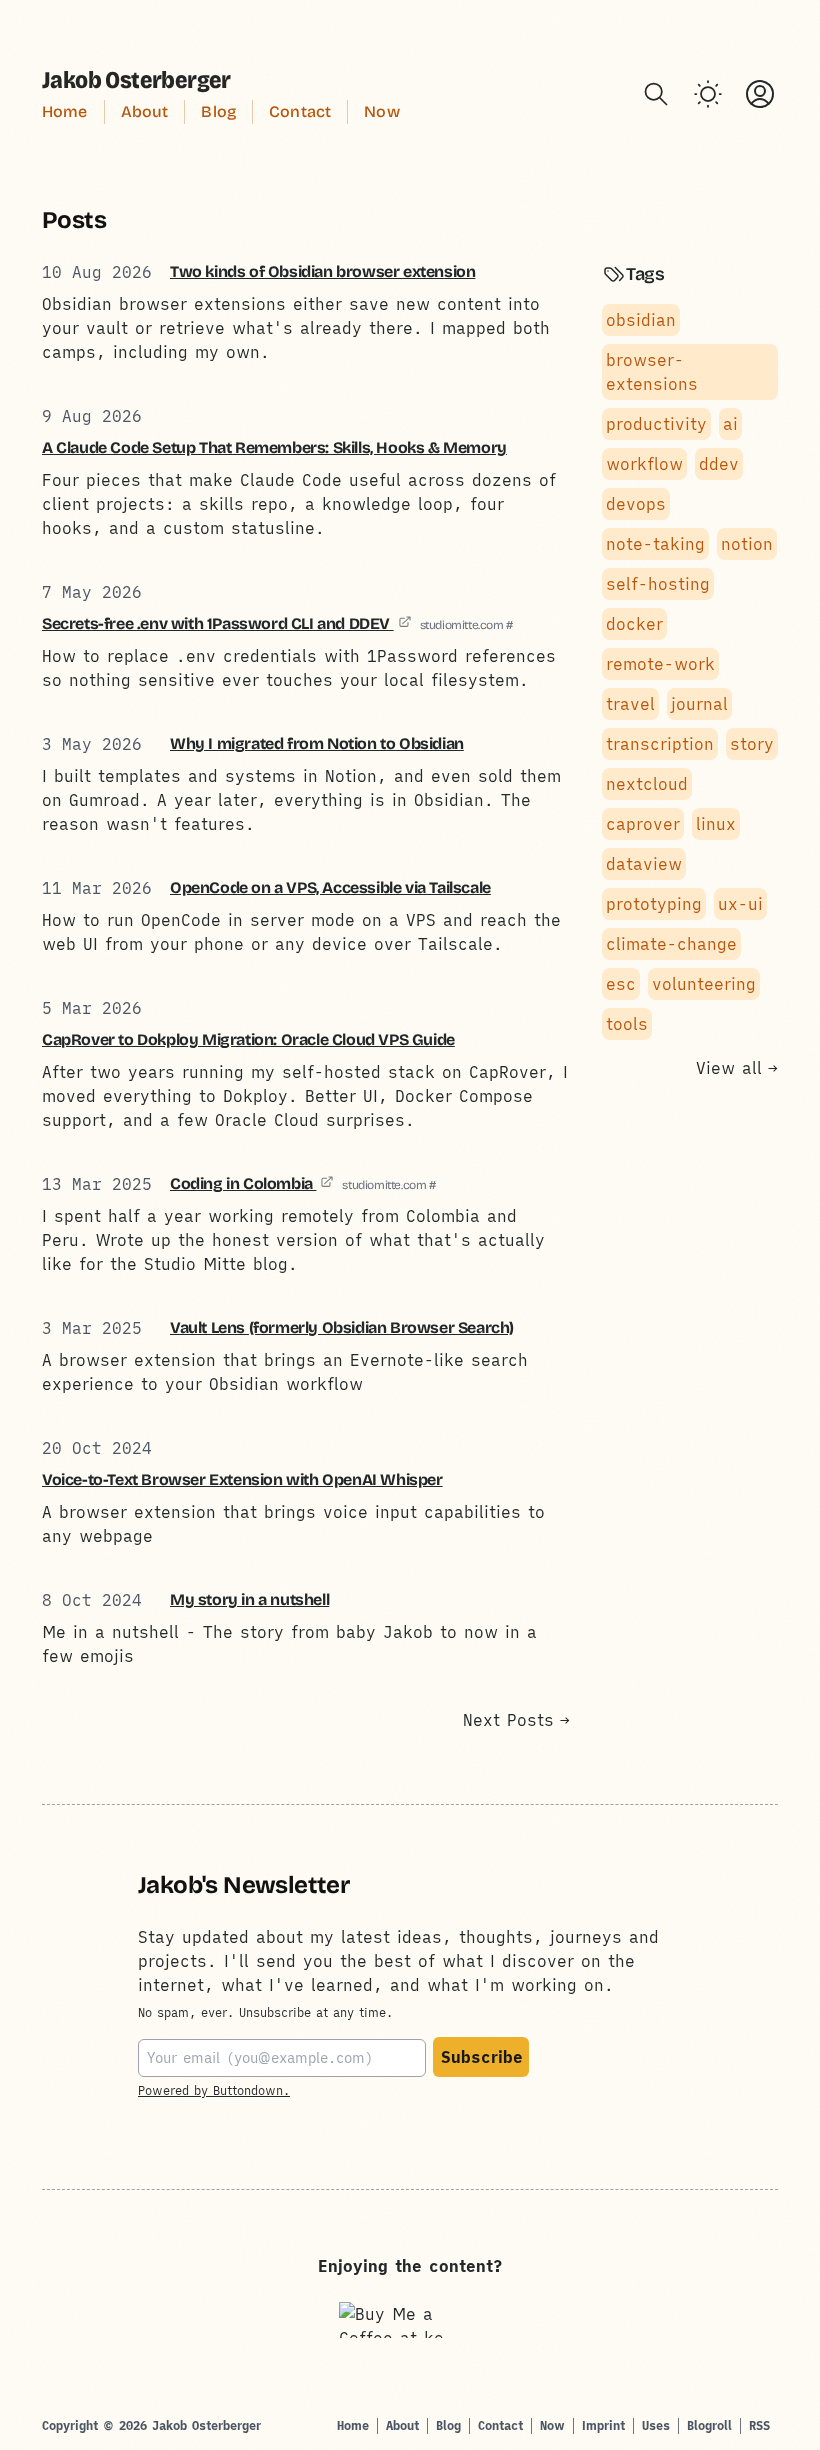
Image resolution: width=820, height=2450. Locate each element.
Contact (300, 111)
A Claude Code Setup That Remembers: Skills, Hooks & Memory (274, 447)
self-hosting (658, 584)
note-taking (655, 544)
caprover (643, 824)
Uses (656, 2425)
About (145, 111)
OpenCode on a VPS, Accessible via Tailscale (330, 887)
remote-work (660, 664)
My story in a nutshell (249, 1599)
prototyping (654, 904)
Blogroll (709, 2425)
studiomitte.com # (466, 625)
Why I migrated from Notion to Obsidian (317, 743)
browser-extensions (652, 372)
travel (630, 704)
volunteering (704, 984)
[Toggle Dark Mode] (708, 94)
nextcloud (647, 784)
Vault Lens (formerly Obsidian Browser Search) (342, 1327)
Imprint (603, 2425)
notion (747, 544)
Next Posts (516, 1720)
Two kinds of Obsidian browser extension (322, 271)
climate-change (671, 944)
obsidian (641, 320)
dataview (644, 864)
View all (737, 1068)
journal (699, 704)
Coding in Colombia (243, 1183)
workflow (644, 464)
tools (627, 1024)
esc (621, 984)
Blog (218, 111)
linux (716, 824)
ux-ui (740, 904)
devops (636, 504)
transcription (660, 744)
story (752, 744)
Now (381, 111)
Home (65, 111)
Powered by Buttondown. (214, 2090)
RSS (759, 2425)
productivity (656, 424)
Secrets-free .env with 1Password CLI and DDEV (218, 623)
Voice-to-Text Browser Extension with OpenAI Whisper (242, 1479)
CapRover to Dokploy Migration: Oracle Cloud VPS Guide (248, 1039)
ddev (719, 464)
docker (634, 624)
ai (730, 424)
